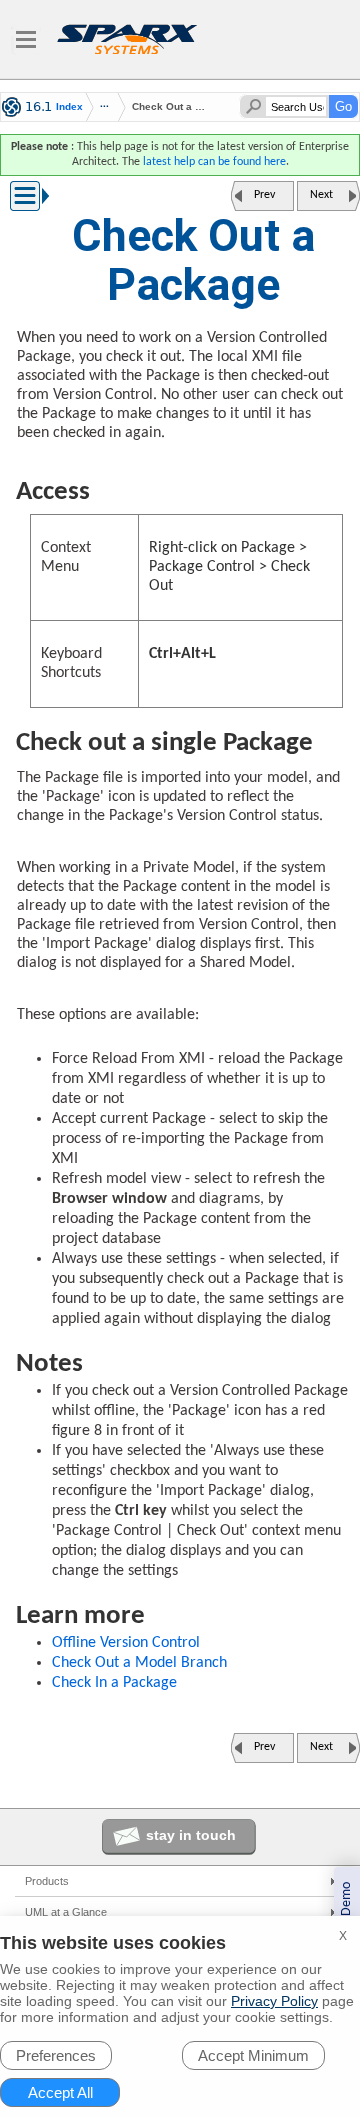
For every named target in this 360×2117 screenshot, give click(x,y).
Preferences (56, 2055)
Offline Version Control (126, 1643)
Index (69, 107)
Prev (264, 195)
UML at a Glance (66, 1912)
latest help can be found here (214, 162)
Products (47, 1881)
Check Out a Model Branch (139, 1663)
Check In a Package (114, 1683)
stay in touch (191, 1835)
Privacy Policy (274, 2001)
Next (321, 195)
